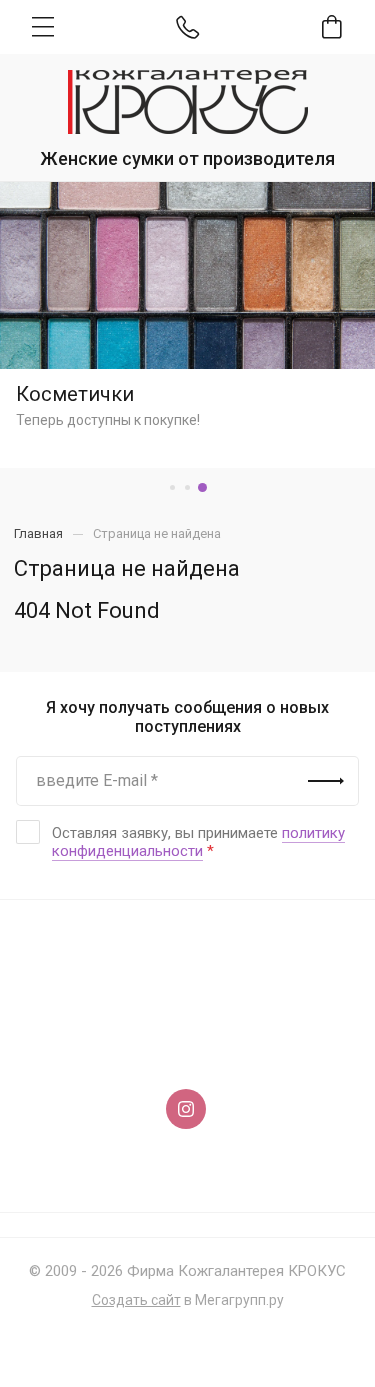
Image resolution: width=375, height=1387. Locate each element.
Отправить (326, 781)
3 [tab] (202, 487)
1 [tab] (172, 487)
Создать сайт (136, 1300)
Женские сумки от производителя (187, 158)
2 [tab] (187, 487)
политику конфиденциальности (198, 842)
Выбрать (187, 313)
